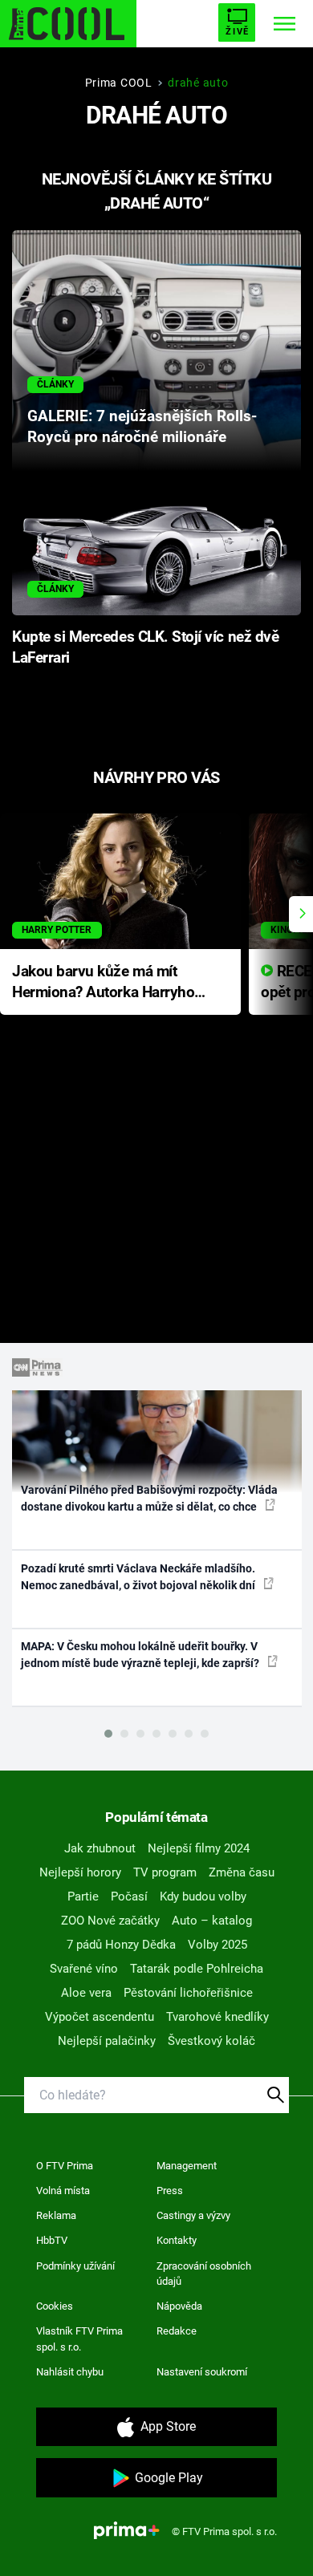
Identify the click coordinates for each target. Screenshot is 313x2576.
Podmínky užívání (75, 2266)
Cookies (55, 2306)
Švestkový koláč (211, 2041)
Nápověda (179, 2306)
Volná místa (63, 2191)
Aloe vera (86, 1993)
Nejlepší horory (80, 1872)
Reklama (56, 2215)
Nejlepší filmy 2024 (199, 1848)
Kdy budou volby (203, 1897)
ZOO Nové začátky (110, 1921)
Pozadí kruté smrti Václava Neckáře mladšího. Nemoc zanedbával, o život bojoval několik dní (139, 1577)
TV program (165, 1872)
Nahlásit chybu (70, 2372)
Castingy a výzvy (193, 2215)
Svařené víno (84, 1969)
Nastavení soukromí (202, 2372)
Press (170, 2191)
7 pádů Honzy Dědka (121, 1945)
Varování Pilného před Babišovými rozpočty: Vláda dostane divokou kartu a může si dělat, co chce (149, 1498)
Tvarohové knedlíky (217, 2017)
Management (187, 2166)
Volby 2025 (217, 1945)
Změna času (242, 1872)
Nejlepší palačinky (107, 2041)
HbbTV (52, 2240)
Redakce (177, 2331)
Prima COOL (119, 83)
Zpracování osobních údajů (204, 2274)
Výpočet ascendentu (100, 2017)
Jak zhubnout (100, 1848)
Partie (83, 1897)
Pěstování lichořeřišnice (188, 1993)
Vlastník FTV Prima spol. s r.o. (79, 2339)
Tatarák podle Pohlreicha (197, 1969)
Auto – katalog (212, 1921)
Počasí (129, 1897)
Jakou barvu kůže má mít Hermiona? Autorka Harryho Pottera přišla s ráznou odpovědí (103, 983)
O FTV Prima (65, 2166)
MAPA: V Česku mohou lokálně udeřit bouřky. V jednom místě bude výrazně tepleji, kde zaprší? (141, 1655)
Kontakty (177, 2240)
